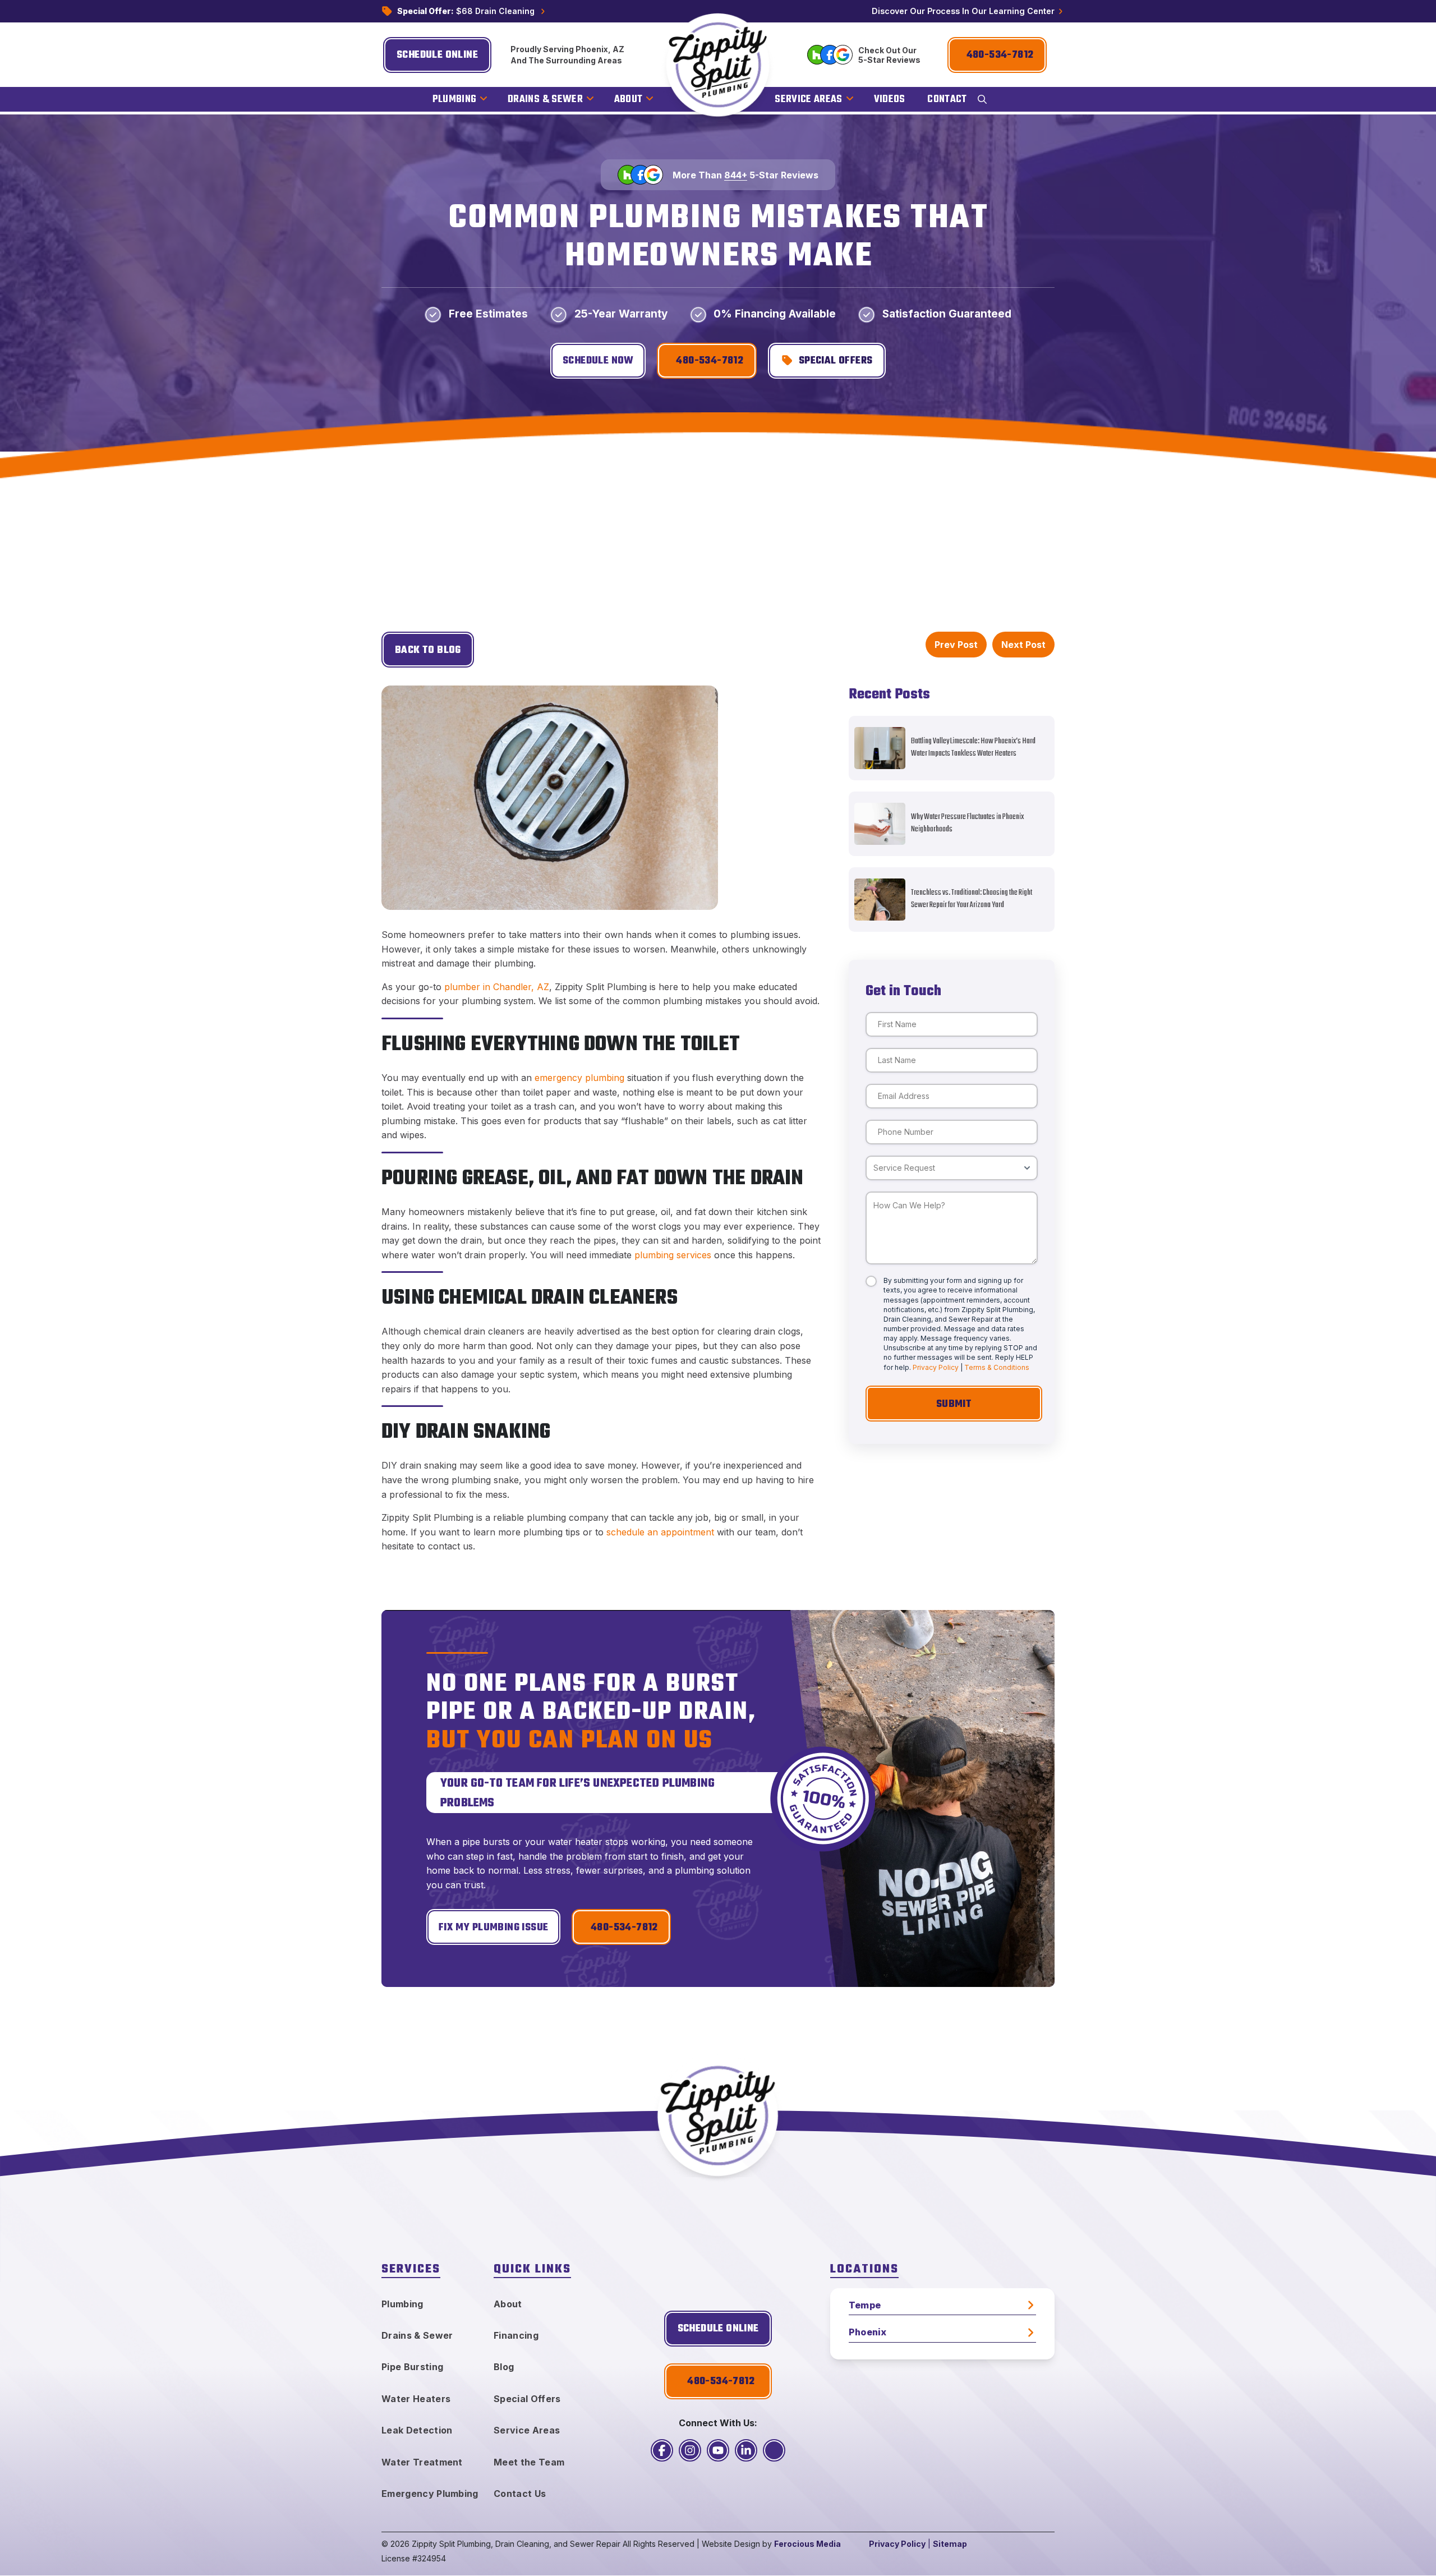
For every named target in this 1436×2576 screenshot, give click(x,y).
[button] (982, 99)
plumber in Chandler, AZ (497, 987)
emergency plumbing (579, 1078)
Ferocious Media (807, 2544)
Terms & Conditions (997, 1367)
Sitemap (950, 2544)
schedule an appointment (660, 1532)
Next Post (1023, 645)
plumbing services (673, 1255)
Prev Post (956, 645)
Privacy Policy (936, 1367)
